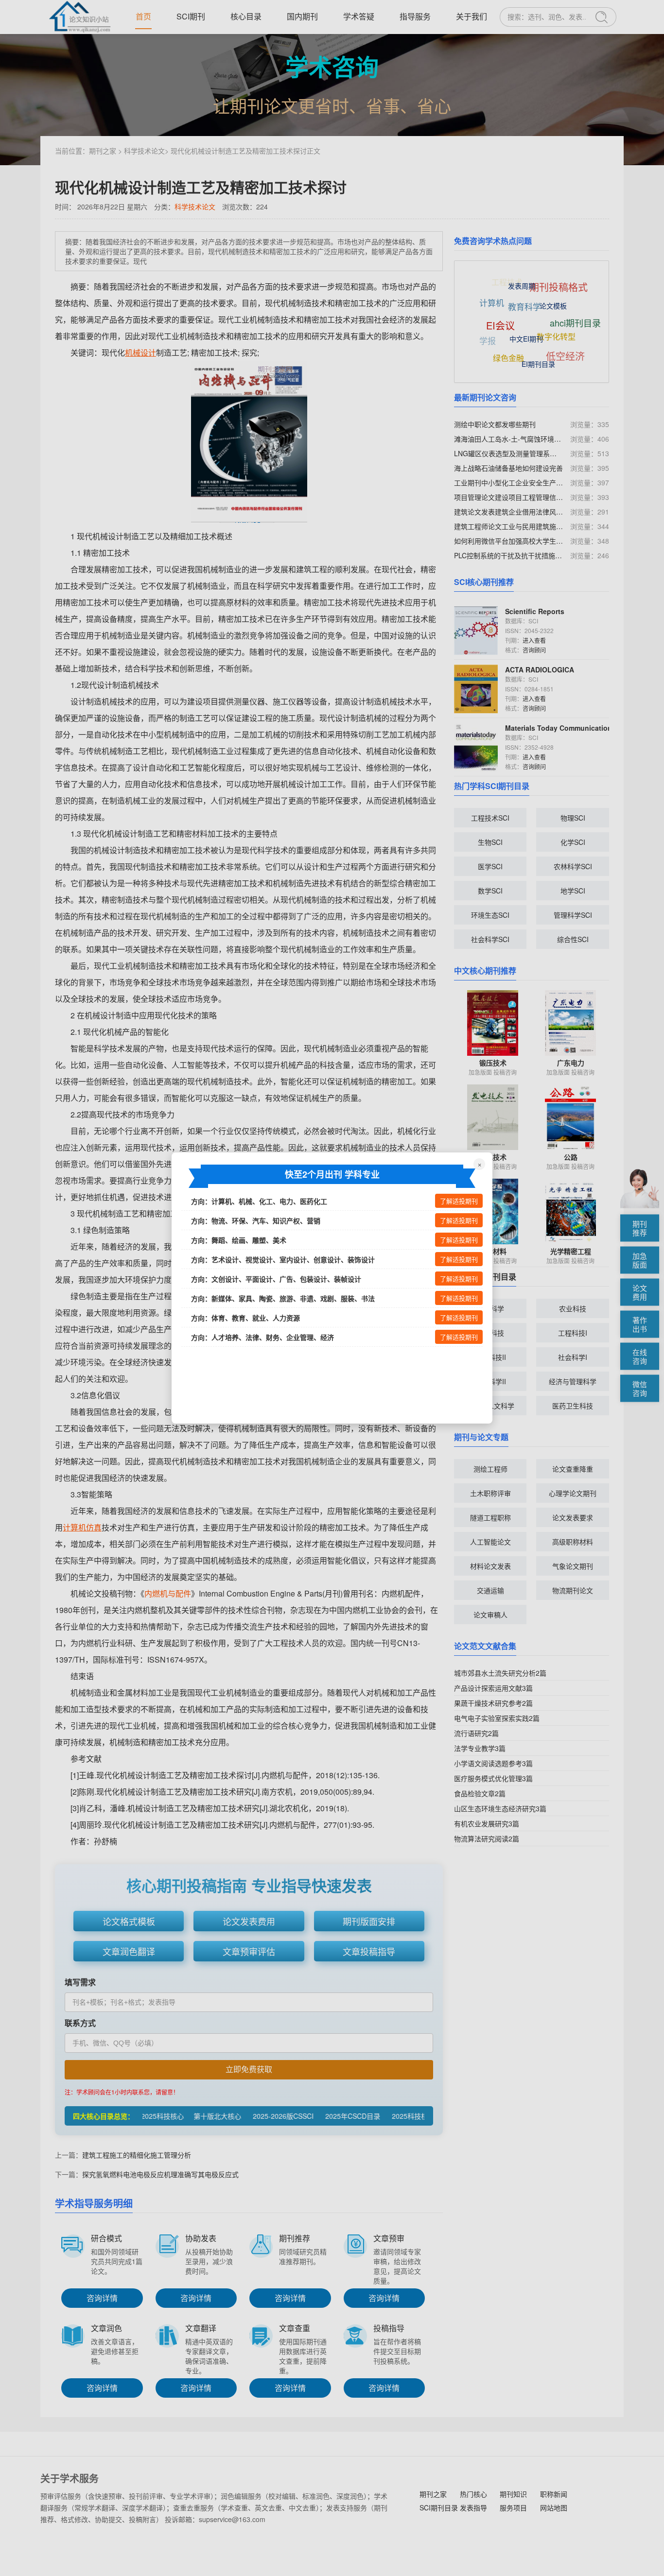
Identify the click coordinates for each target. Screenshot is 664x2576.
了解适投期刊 (459, 1201)
